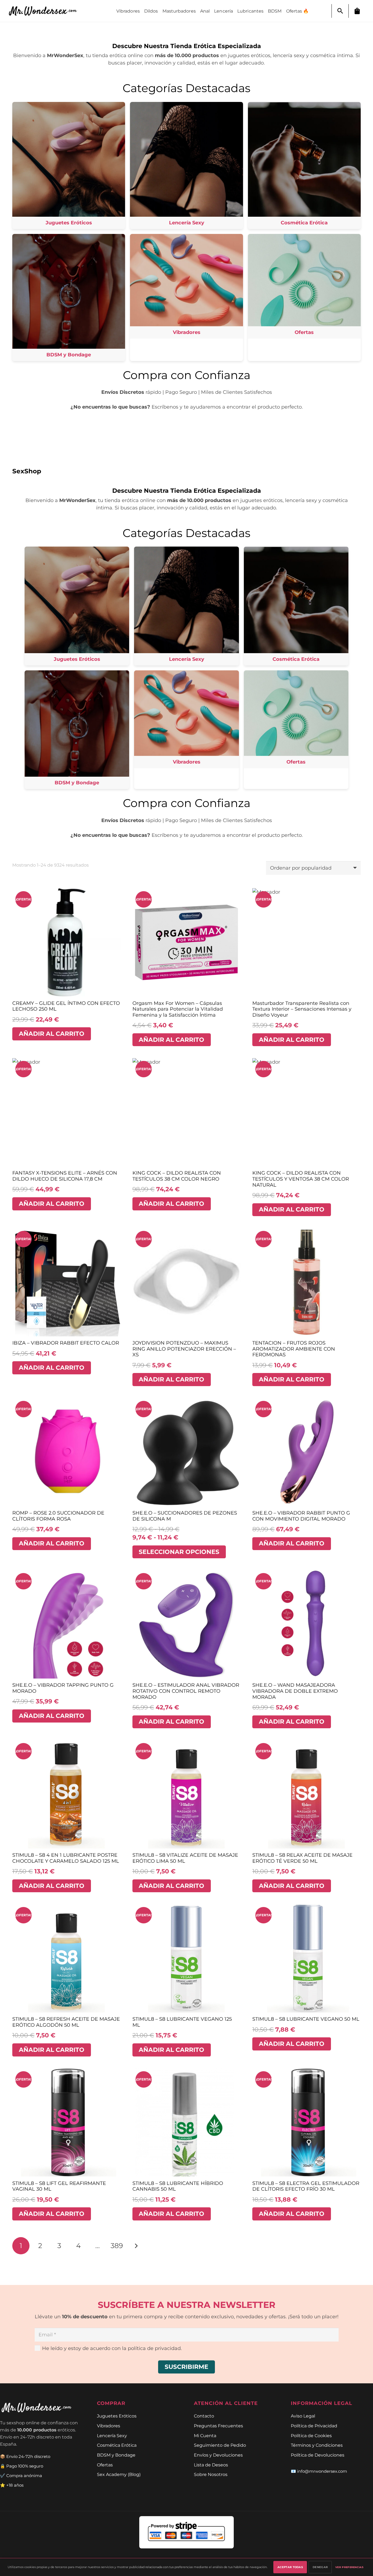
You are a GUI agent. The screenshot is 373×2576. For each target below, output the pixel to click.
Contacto (204, 2416)
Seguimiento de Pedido (220, 2445)
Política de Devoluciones (318, 2455)
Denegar (320, 2567)
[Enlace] (46, 11)
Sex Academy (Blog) (119, 2474)
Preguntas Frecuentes (218, 2426)
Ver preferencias (349, 2567)
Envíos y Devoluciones (218, 2455)
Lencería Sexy (112, 2436)
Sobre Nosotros (211, 2474)
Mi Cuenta (205, 2436)
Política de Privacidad (314, 2426)
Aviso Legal (303, 2416)
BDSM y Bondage (116, 2455)
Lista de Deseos (211, 2465)
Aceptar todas (290, 2567)
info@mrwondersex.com (322, 2471)
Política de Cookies (311, 2436)
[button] (340, 11)
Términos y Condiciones (317, 2445)
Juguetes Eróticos (117, 2416)
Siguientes (136, 2246)
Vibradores (109, 2426)
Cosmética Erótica (117, 2445)
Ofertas (105, 2465)
